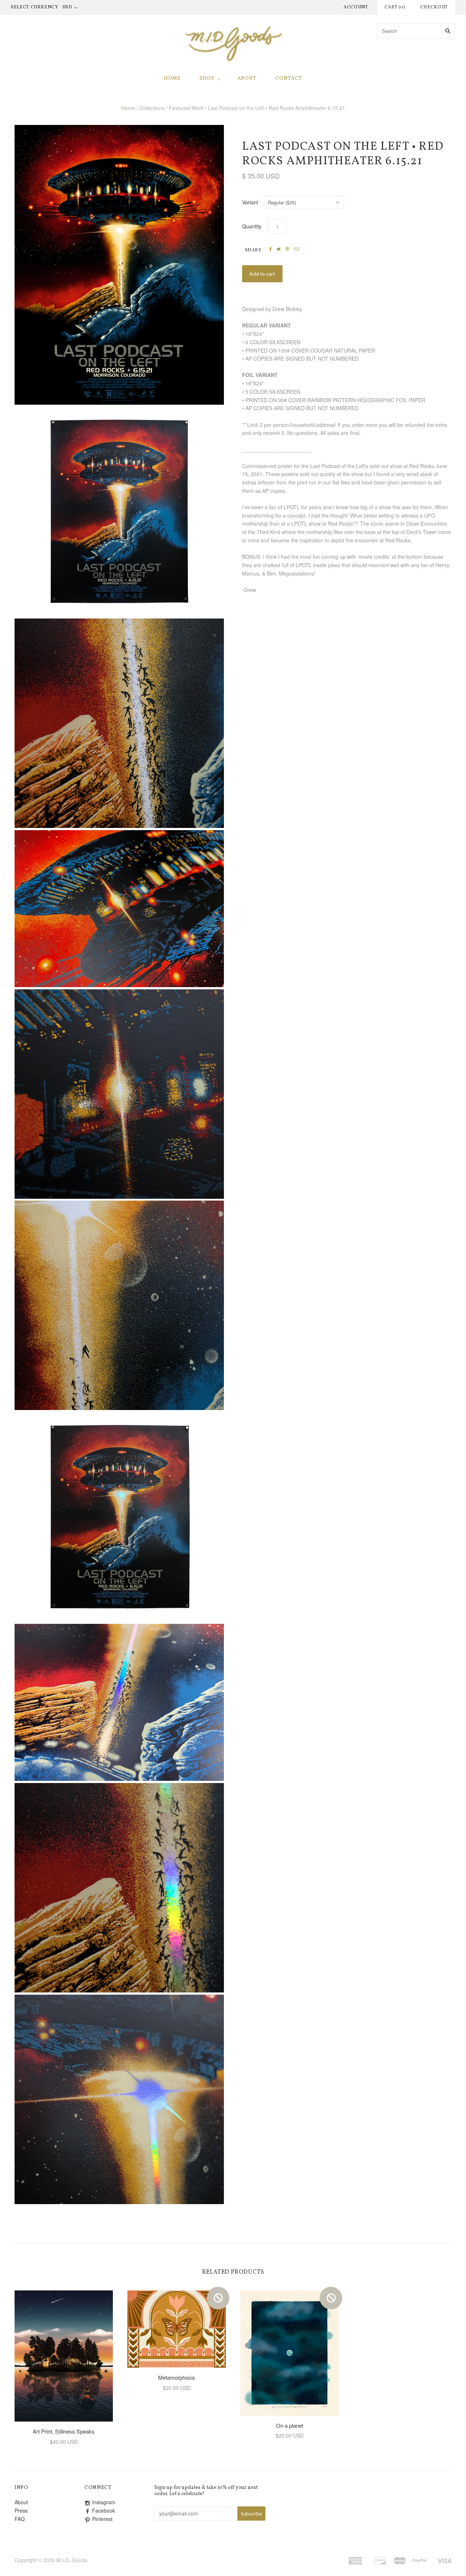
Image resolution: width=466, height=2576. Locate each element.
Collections (152, 108)
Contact (289, 78)
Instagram (104, 2502)
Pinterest (102, 2519)
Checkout (434, 7)
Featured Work (186, 108)
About (247, 78)
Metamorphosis (177, 2377)
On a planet (290, 2425)
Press (21, 2510)
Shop (207, 78)
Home (172, 78)
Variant (250, 202)
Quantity (252, 226)
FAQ (20, 2519)
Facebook (104, 2510)
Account (356, 7)
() (395, 7)
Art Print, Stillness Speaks (64, 2431)
